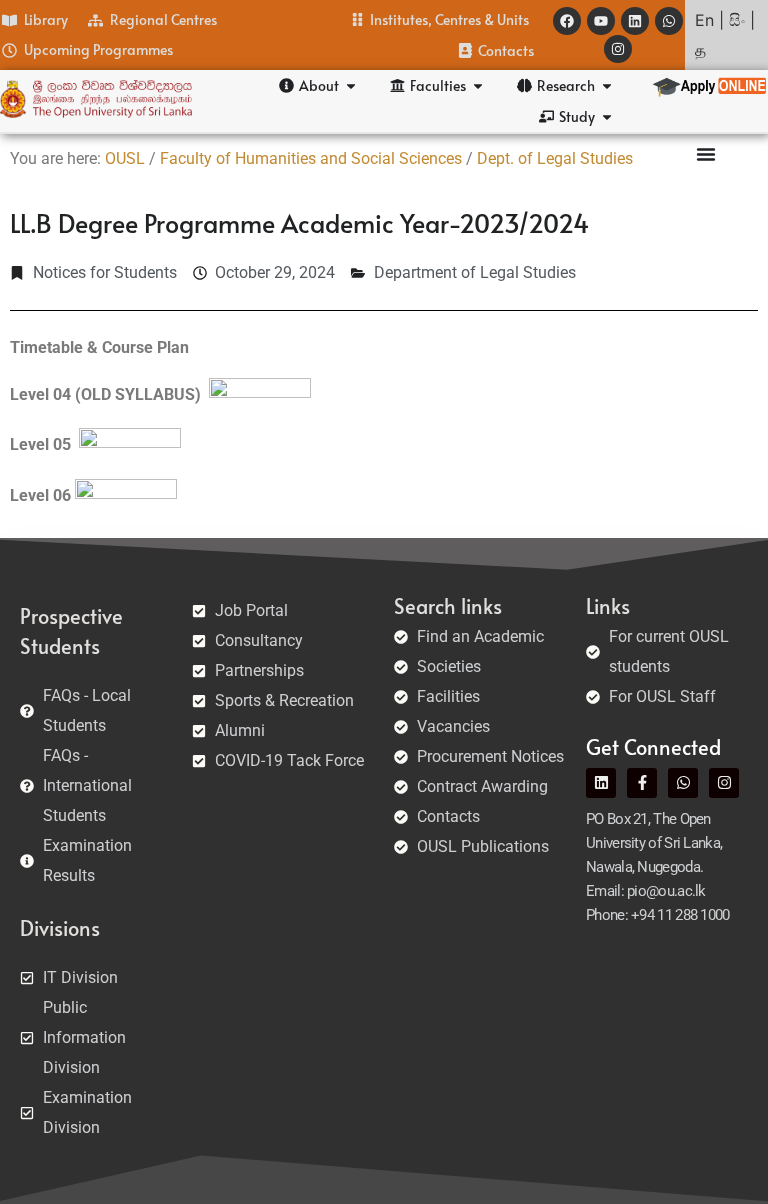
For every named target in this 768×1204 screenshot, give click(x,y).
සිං (737, 20)
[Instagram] (618, 49)
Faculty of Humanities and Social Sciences (311, 158)
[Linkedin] (635, 21)
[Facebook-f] (642, 783)
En (704, 20)
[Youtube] (601, 21)
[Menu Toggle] (706, 154)
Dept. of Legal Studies (555, 158)
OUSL (125, 158)
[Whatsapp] (669, 21)
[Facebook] (567, 21)
